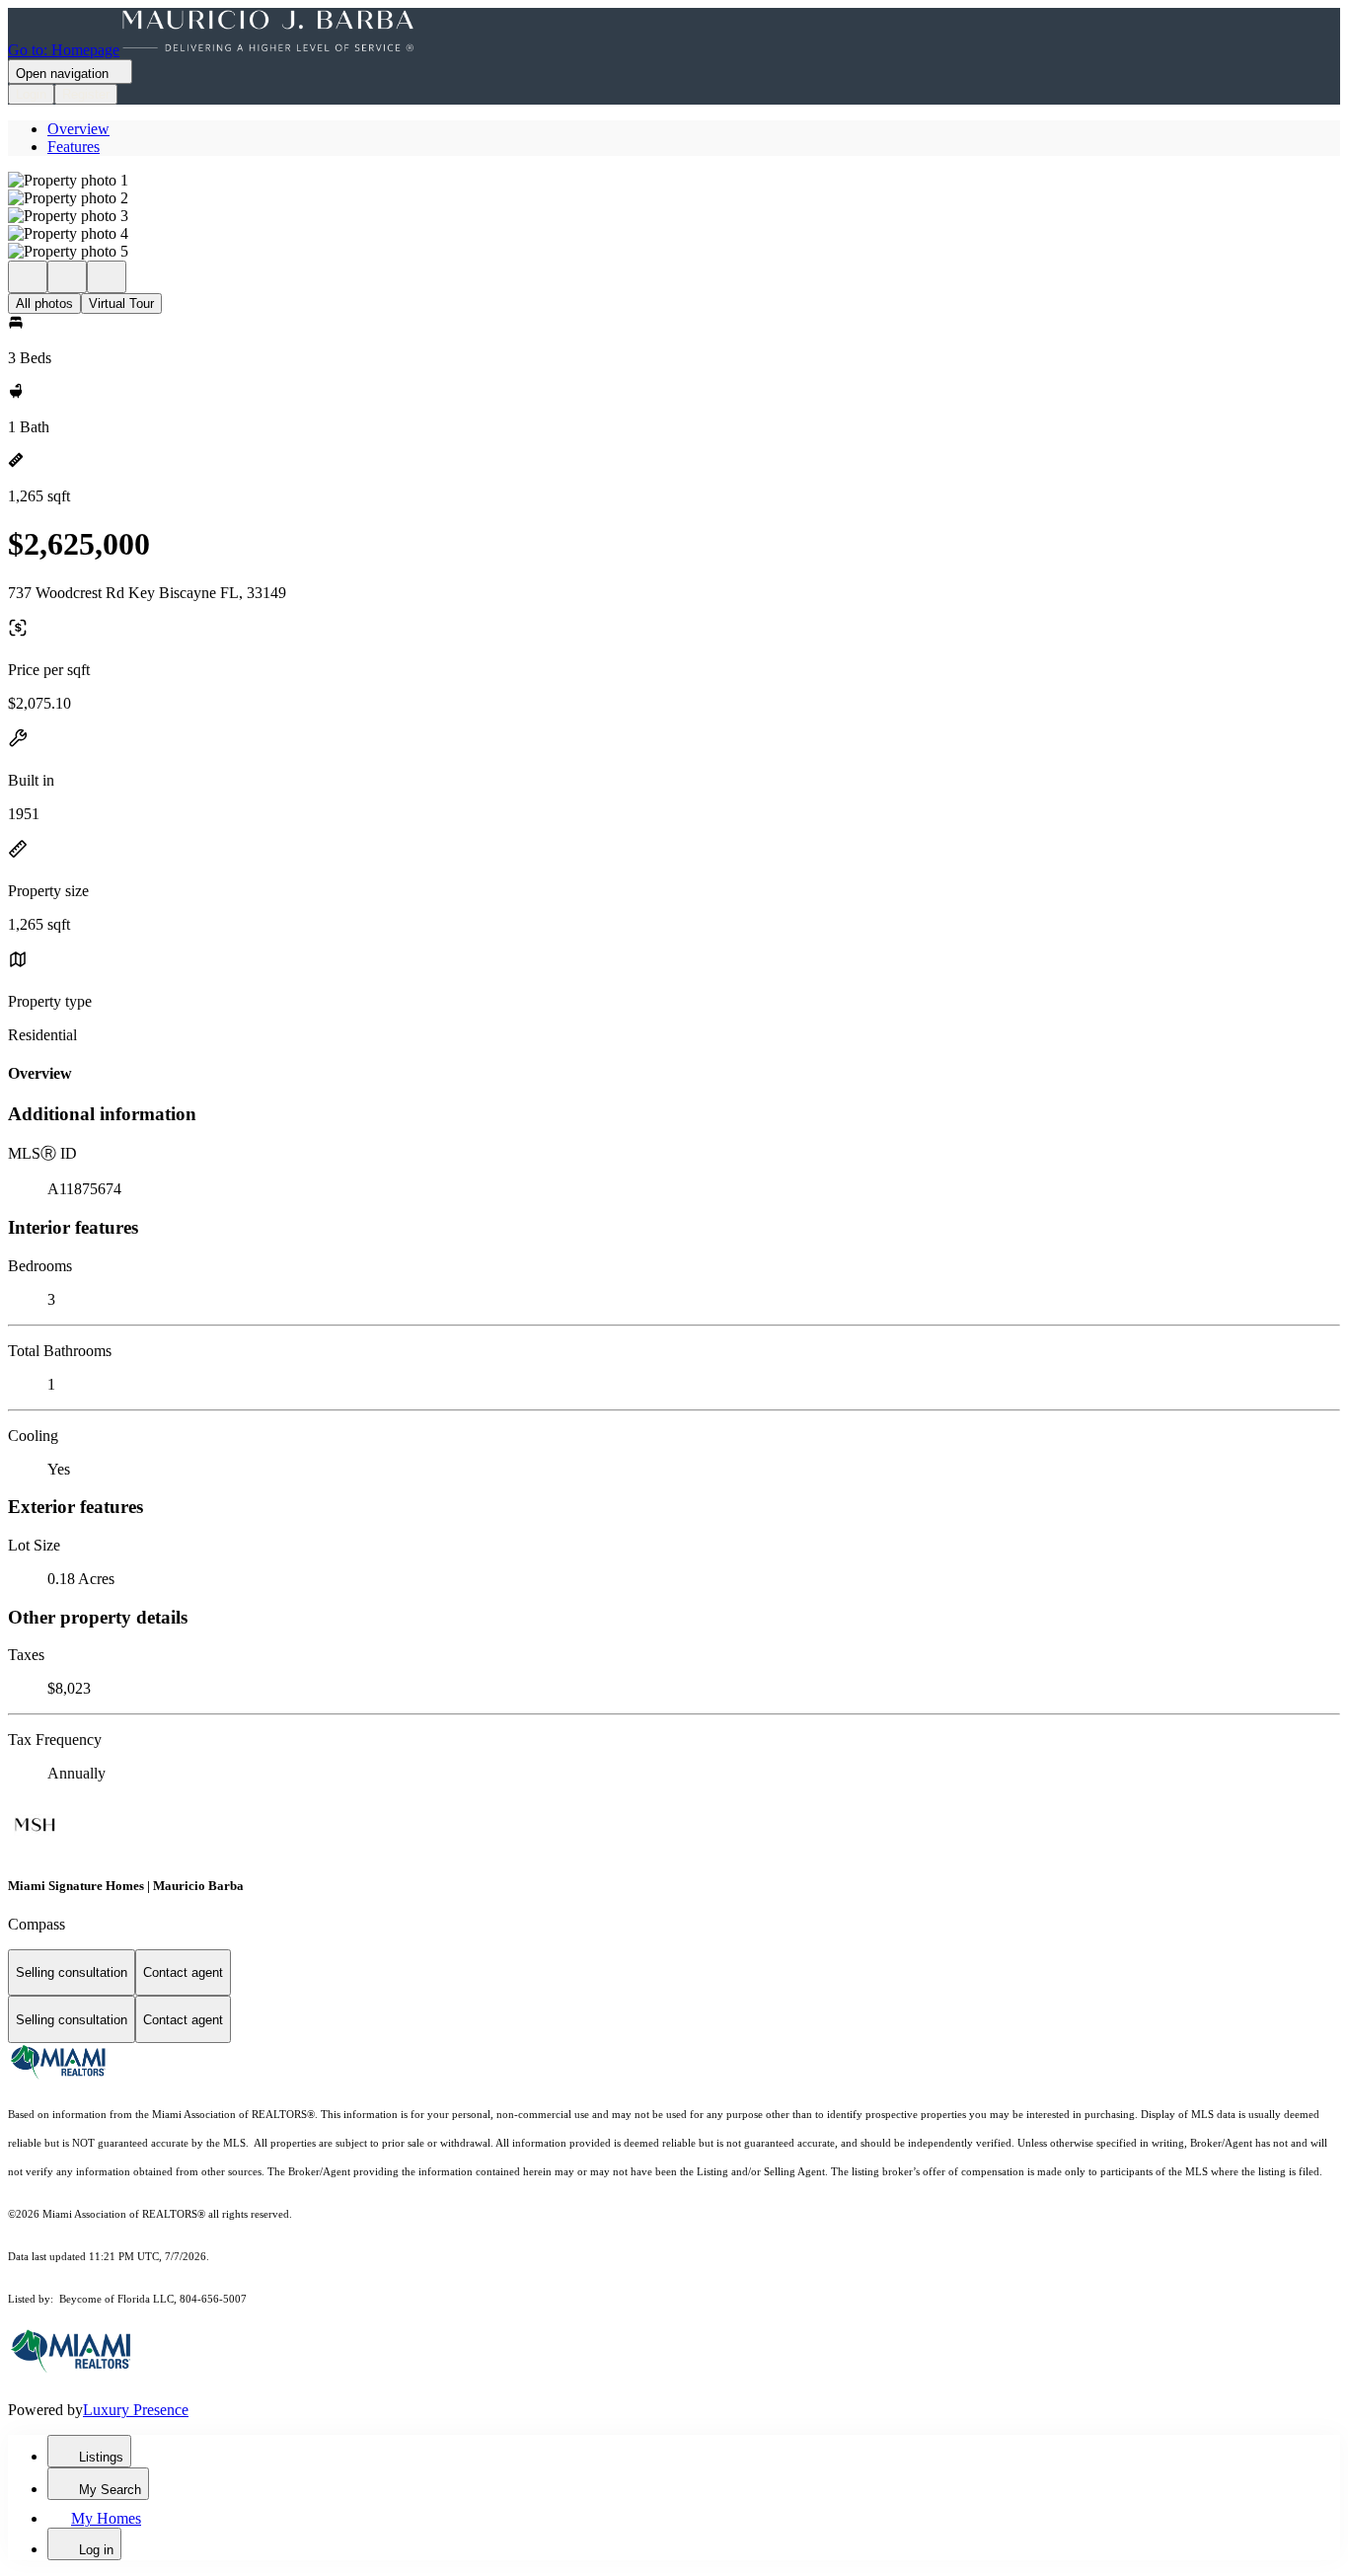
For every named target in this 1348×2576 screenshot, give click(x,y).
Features (74, 147)
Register (86, 94)
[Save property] (67, 277)
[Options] (28, 277)
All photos (44, 303)
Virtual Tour (121, 303)
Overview (78, 129)
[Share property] (107, 277)
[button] (674, 181)
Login (31, 94)
